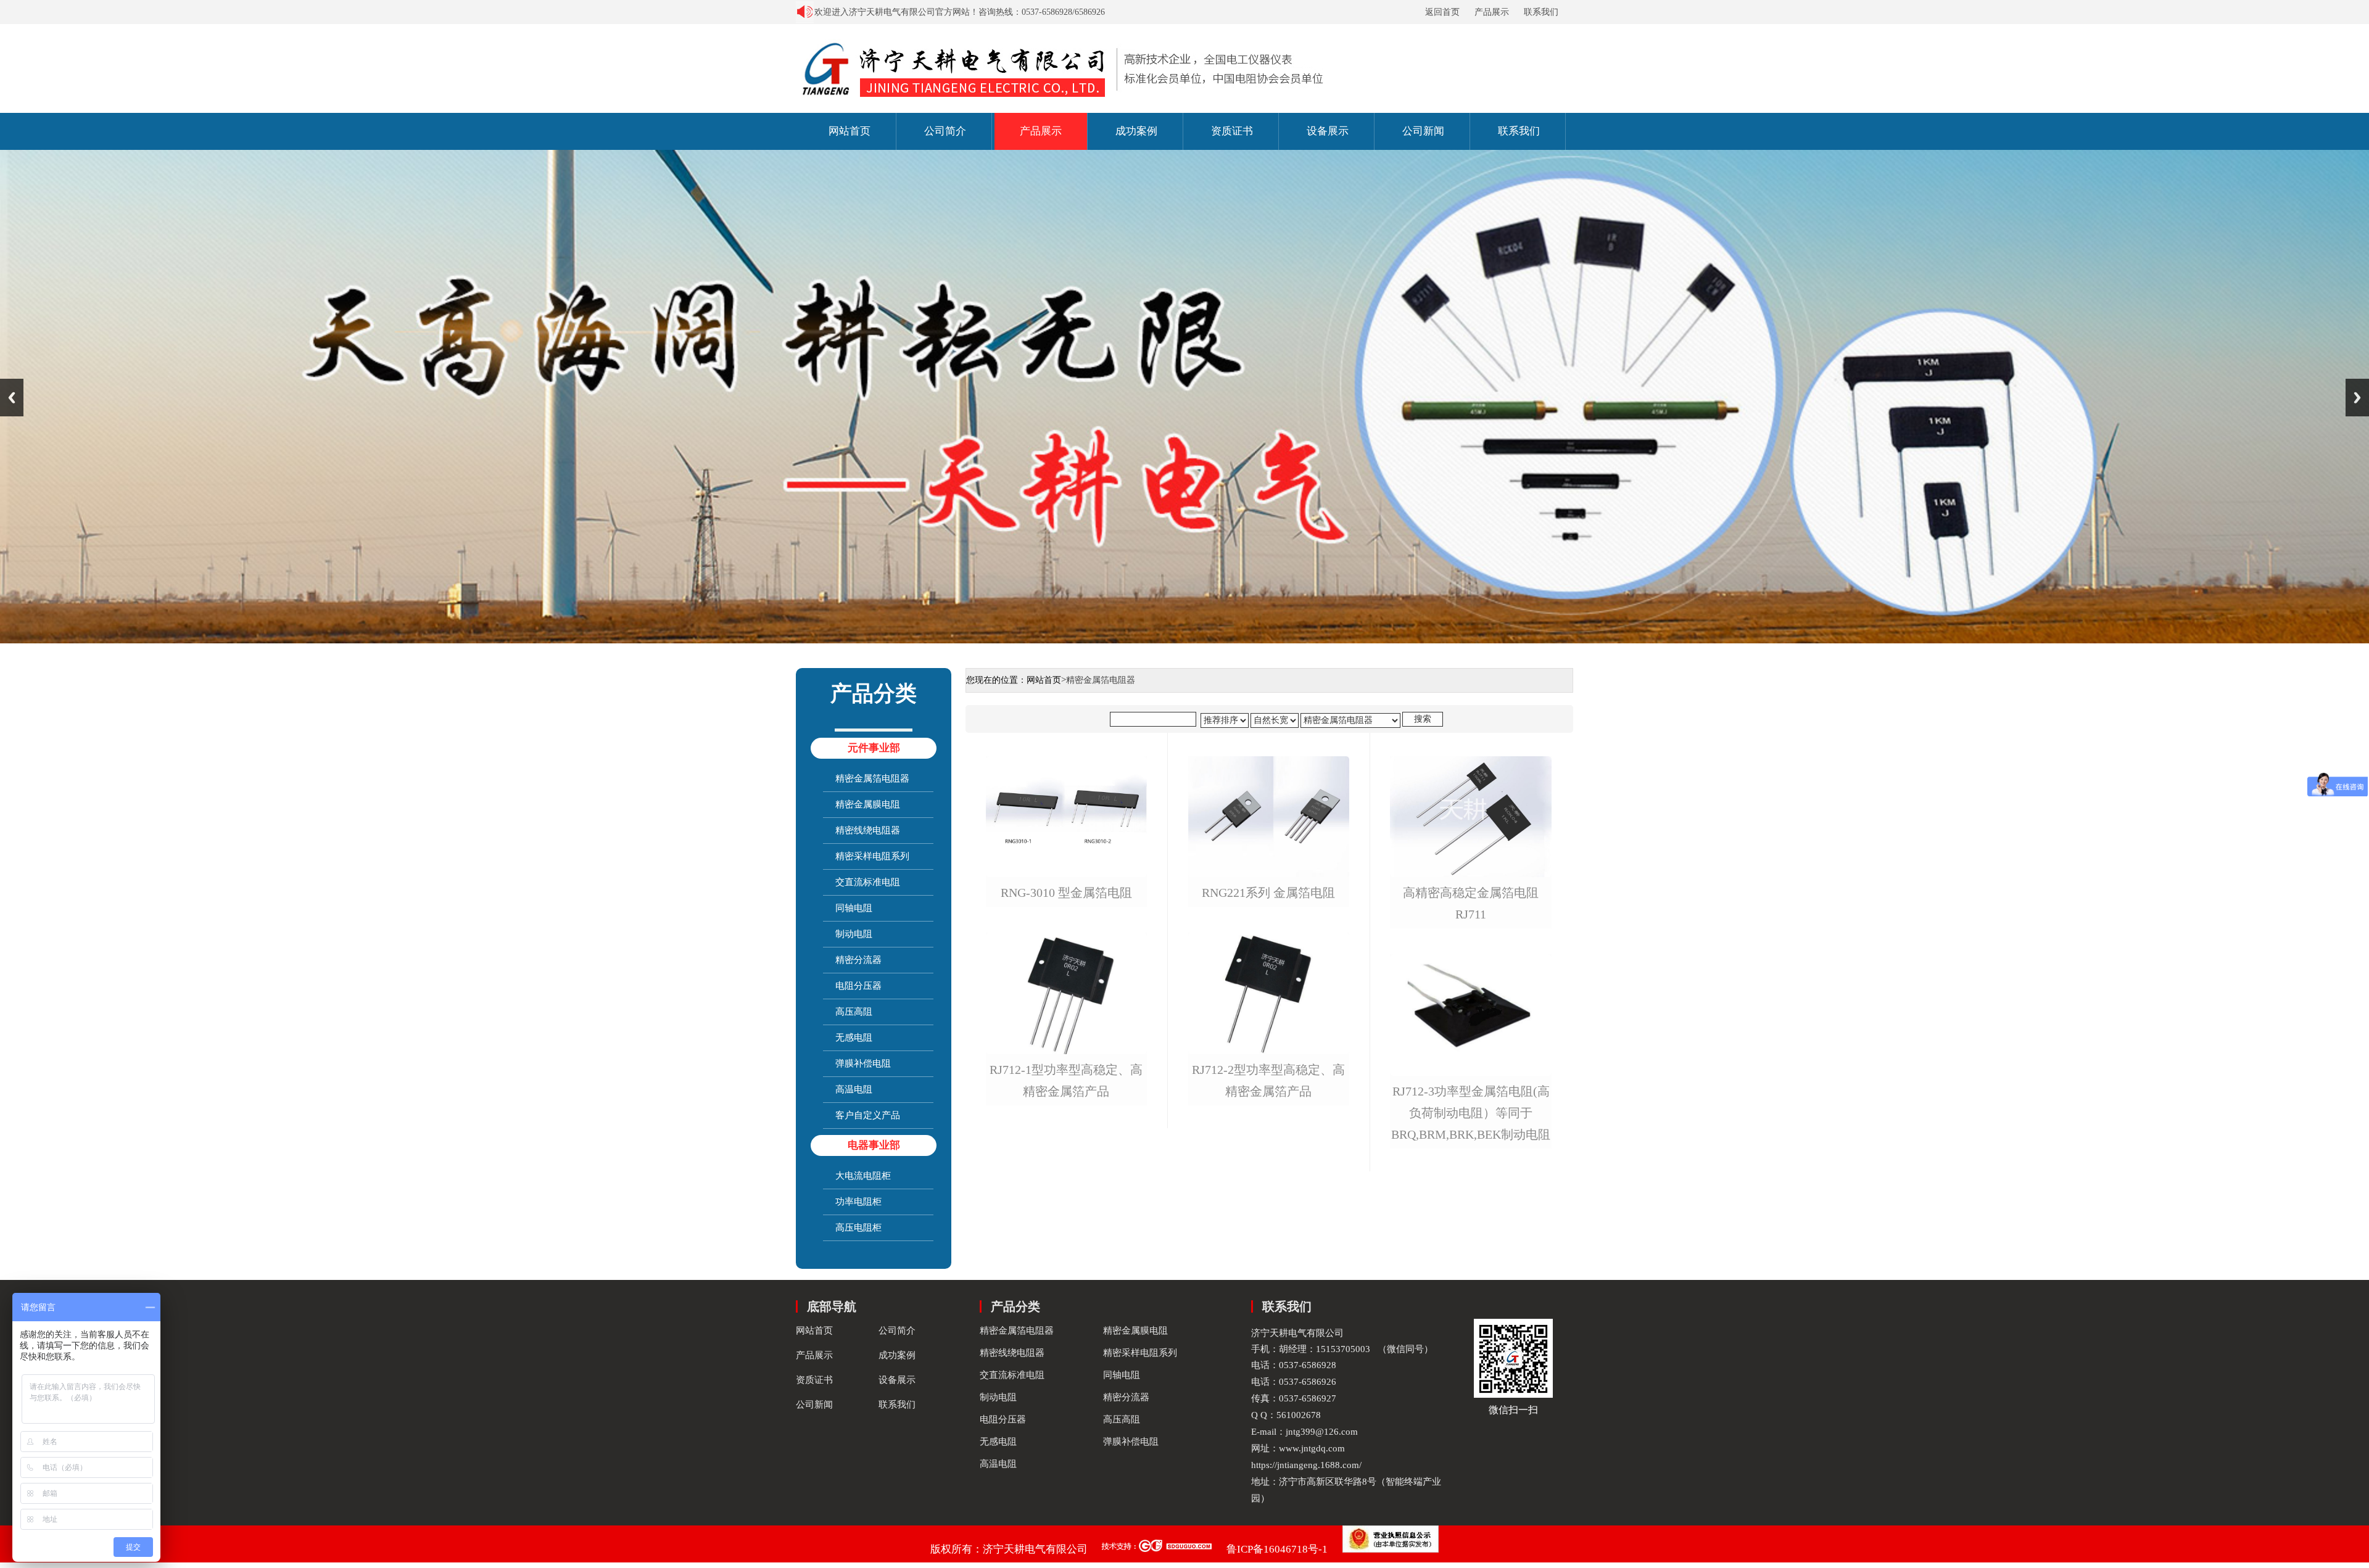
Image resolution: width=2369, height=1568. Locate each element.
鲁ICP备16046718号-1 (1277, 1549)
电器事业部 (874, 1145)
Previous (12, 398)
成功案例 (1136, 131)
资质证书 (1232, 131)
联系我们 (1541, 12)
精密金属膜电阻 (868, 804)
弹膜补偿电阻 (863, 1063)
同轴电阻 (854, 908)
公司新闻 (1423, 131)
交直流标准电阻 (868, 882)
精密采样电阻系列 (872, 856)
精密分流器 (858, 960)
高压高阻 (854, 1012)
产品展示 (1492, 12)
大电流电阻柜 (863, 1176)
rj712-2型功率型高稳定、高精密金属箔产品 (1268, 1081)
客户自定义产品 (868, 1115)
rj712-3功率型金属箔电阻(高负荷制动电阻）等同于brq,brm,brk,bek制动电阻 (1471, 1113)
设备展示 (1328, 131)
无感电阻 (854, 1038)
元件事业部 (874, 748)
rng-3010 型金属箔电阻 (1066, 893)
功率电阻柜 (858, 1202)
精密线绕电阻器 (868, 830)
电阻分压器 (858, 986)
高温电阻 (854, 1089)
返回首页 (1442, 12)
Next (2357, 398)
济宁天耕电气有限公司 (1035, 1549)
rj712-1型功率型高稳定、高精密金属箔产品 (1066, 1081)
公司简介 (945, 131)
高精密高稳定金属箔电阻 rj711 (1471, 904)
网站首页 (850, 131)
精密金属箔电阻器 (872, 778)
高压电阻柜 (858, 1228)
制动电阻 (854, 934)
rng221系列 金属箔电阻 (1268, 893)
